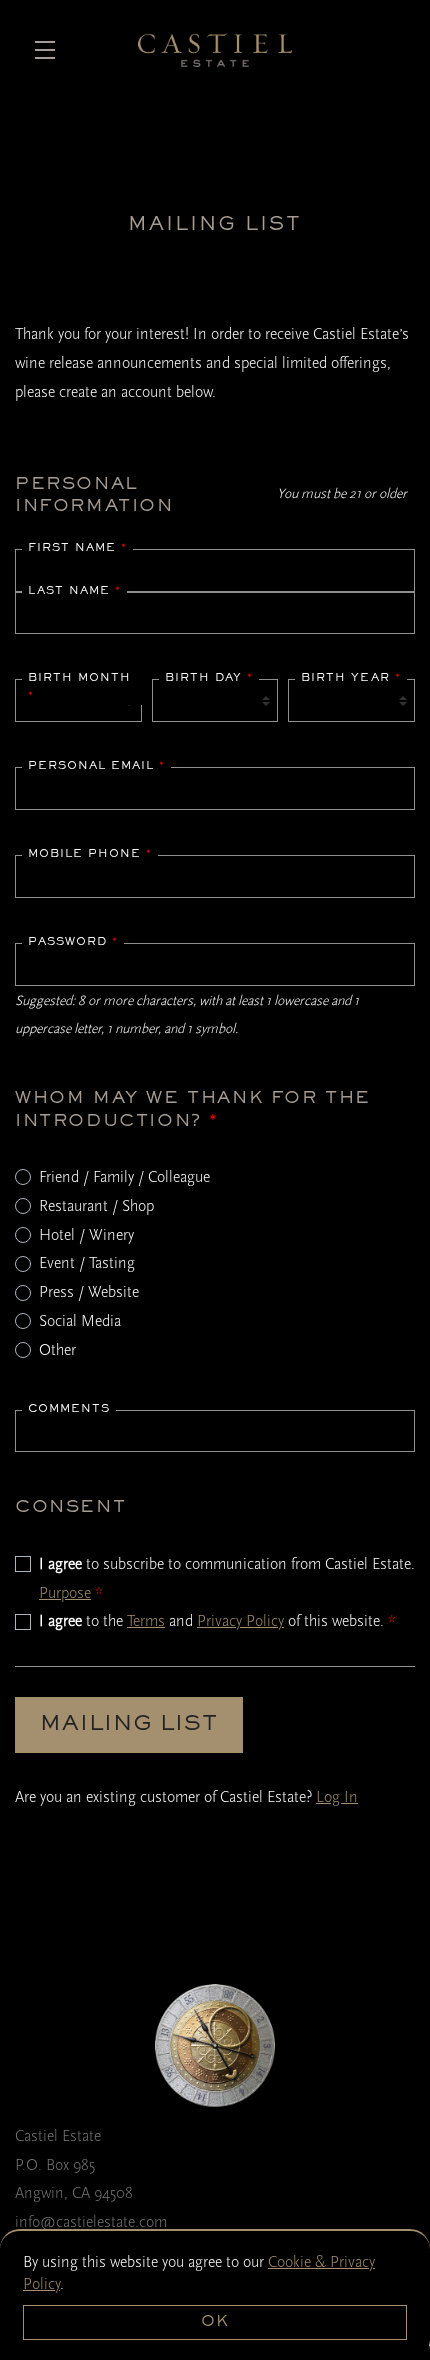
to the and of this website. (217, 1621)
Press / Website (89, 1292)
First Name (77, 548)
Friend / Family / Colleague (124, 1177)
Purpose (65, 1593)
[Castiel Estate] (215, 2045)
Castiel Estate (215, 50)
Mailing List (129, 1725)
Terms (146, 1621)
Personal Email (96, 766)
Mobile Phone (90, 854)
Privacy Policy (240, 1621)
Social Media (80, 1321)
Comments (69, 1409)
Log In (337, 1797)
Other (57, 1350)
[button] (50, 50)
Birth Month (79, 687)
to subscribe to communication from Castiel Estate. (227, 1578)
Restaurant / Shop (96, 1206)
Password (73, 942)
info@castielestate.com (91, 2222)
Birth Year (351, 678)
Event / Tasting (87, 1263)
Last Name (74, 591)
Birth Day (209, 678)
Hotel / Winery (86, 1235)
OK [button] (215, 2322)
